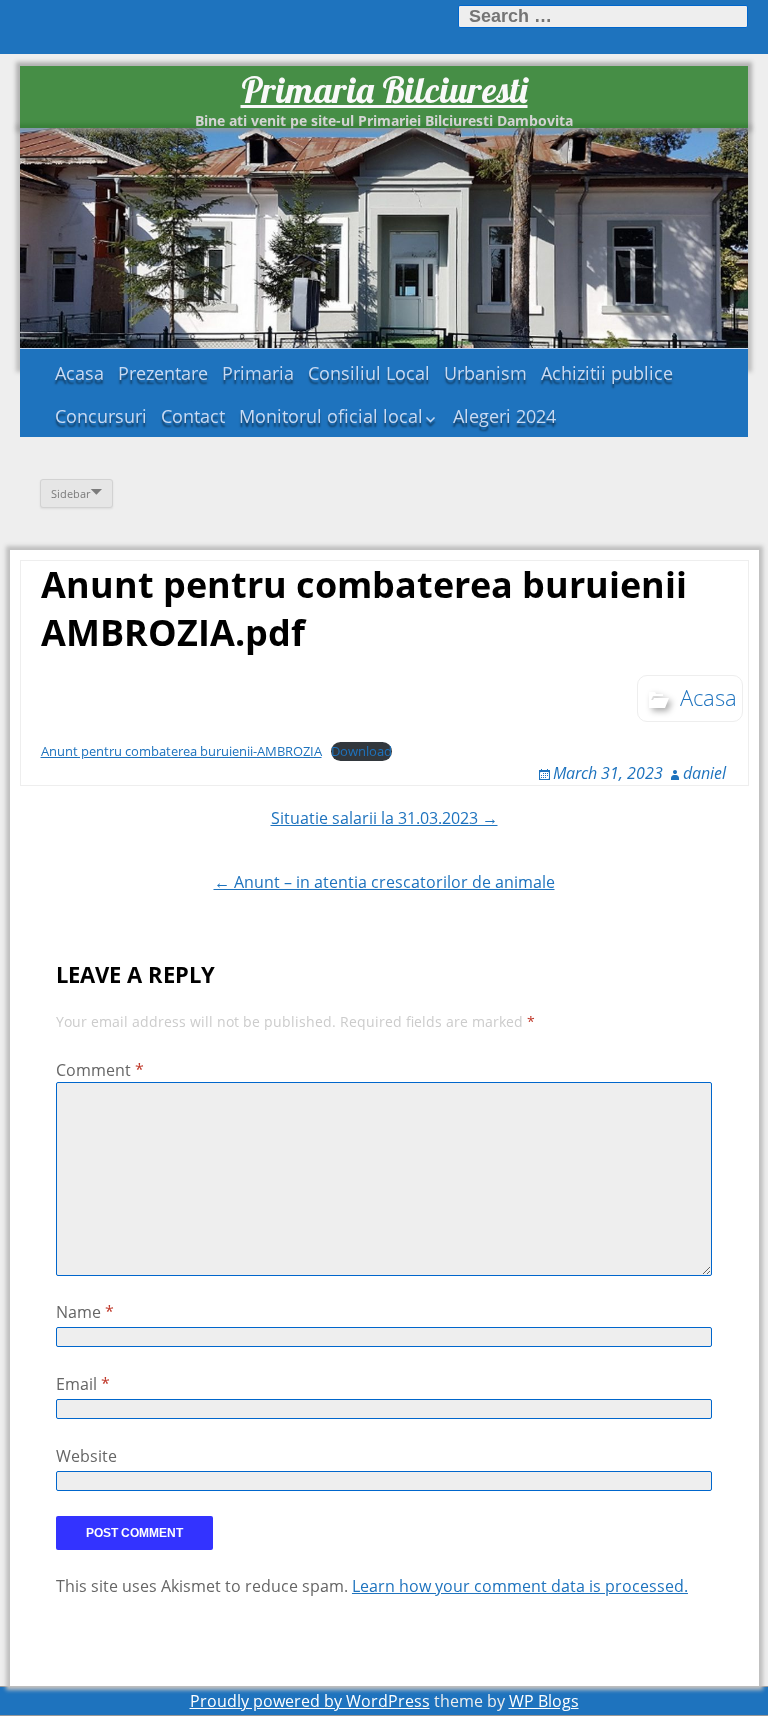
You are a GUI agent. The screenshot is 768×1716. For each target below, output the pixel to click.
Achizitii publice (607, 373)
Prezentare (163, 373)
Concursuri (101, 416)
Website (86, 1456)
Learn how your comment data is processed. (520, 1586)
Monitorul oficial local (331, 416)
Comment (100, 1070)
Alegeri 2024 (504, 416)
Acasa (79, 373)
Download (361, 751)
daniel (704, 773)
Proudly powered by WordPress (310, 1701)
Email (83, 1384)
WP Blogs (544, 1701)
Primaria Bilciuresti (384, 89)
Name (85, 1312)
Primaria (258, 373)
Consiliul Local (369, 373)
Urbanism (485, 373)
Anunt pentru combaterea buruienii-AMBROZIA (181, 751)
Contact (193, 416)
